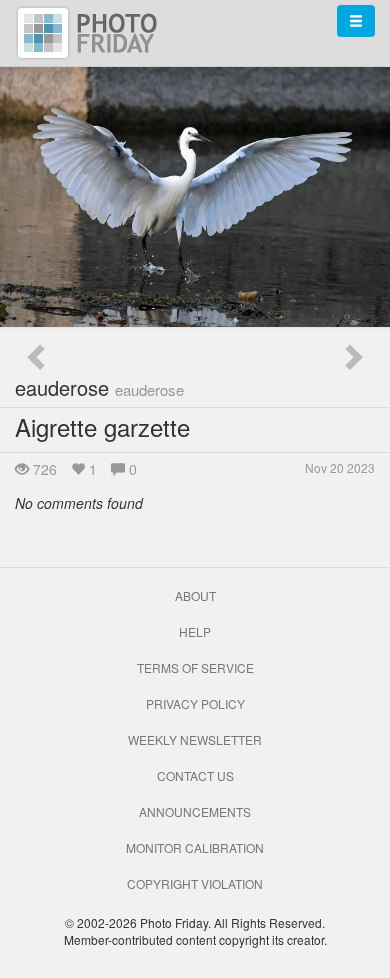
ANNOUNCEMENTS (195, 811)
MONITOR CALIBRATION (195, 847)
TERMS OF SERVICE (195, 667)
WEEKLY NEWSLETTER (195, 739)
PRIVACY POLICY (195, 703)
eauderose (99, 387)
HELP (195, 631)
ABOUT (195, 595)
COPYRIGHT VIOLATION (195, 883)
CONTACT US (195, 775)
